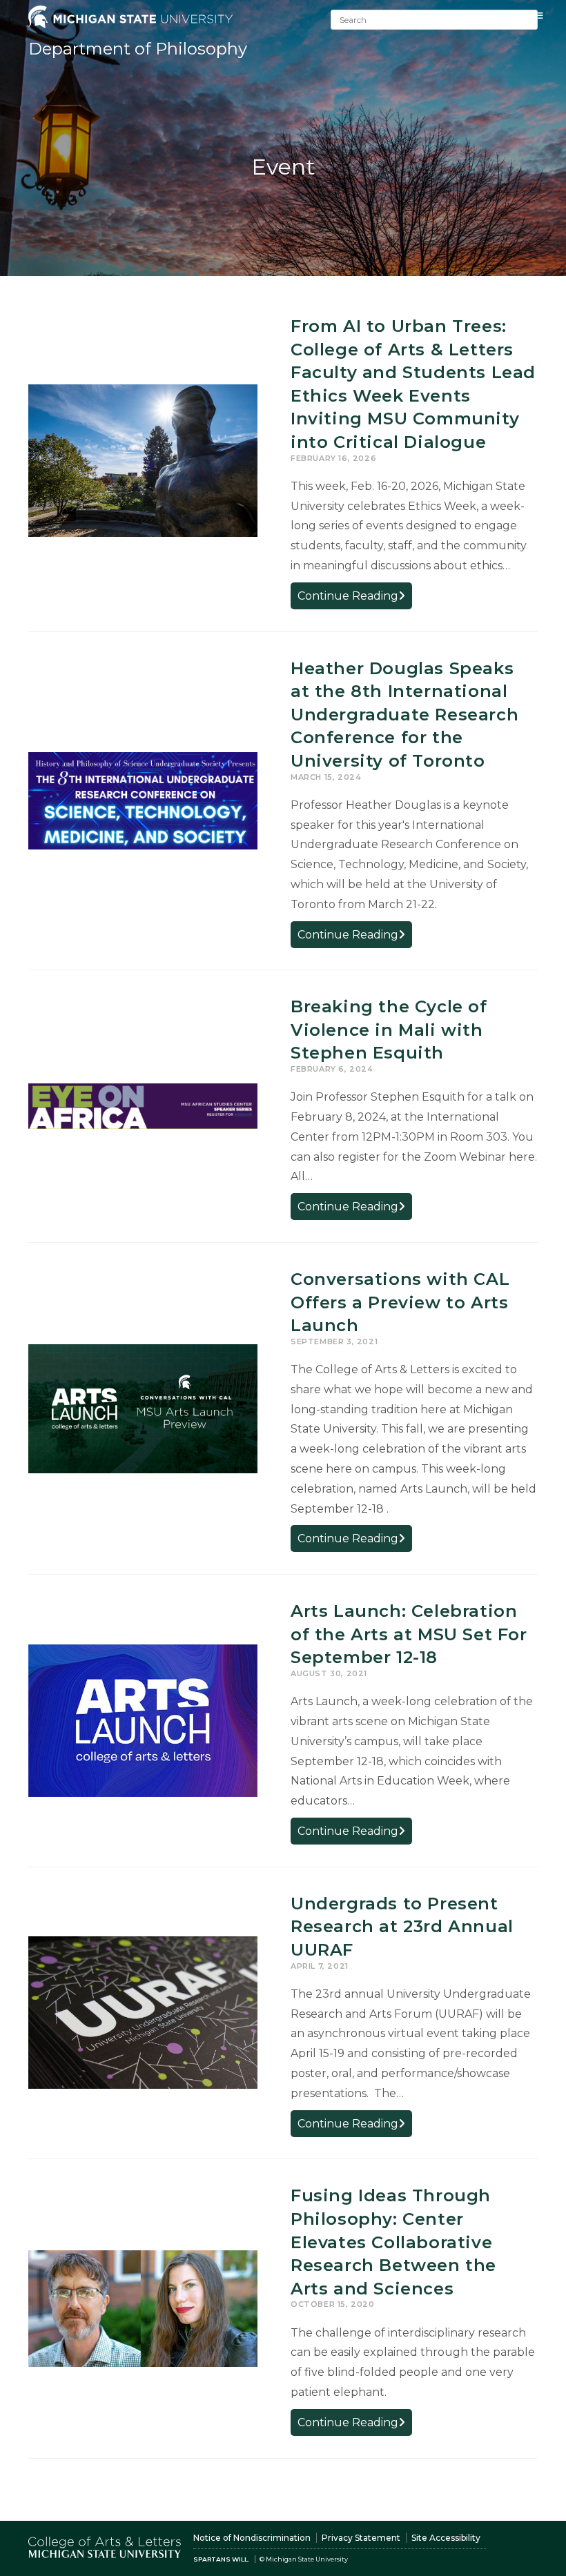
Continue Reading (355, 599)
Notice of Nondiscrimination (252, 2538)
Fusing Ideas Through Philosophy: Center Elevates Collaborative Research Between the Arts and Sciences (393, 2242)
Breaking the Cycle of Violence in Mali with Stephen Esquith (389, 1030)
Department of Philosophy (138, 49)
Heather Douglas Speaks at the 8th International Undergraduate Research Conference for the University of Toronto (404, 715)
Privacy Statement (361, 2538)
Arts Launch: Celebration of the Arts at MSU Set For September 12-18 (409, 1634)
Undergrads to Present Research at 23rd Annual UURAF (402, 1927)
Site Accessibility (446, 2538)
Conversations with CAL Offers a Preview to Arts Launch (400, 1302)
